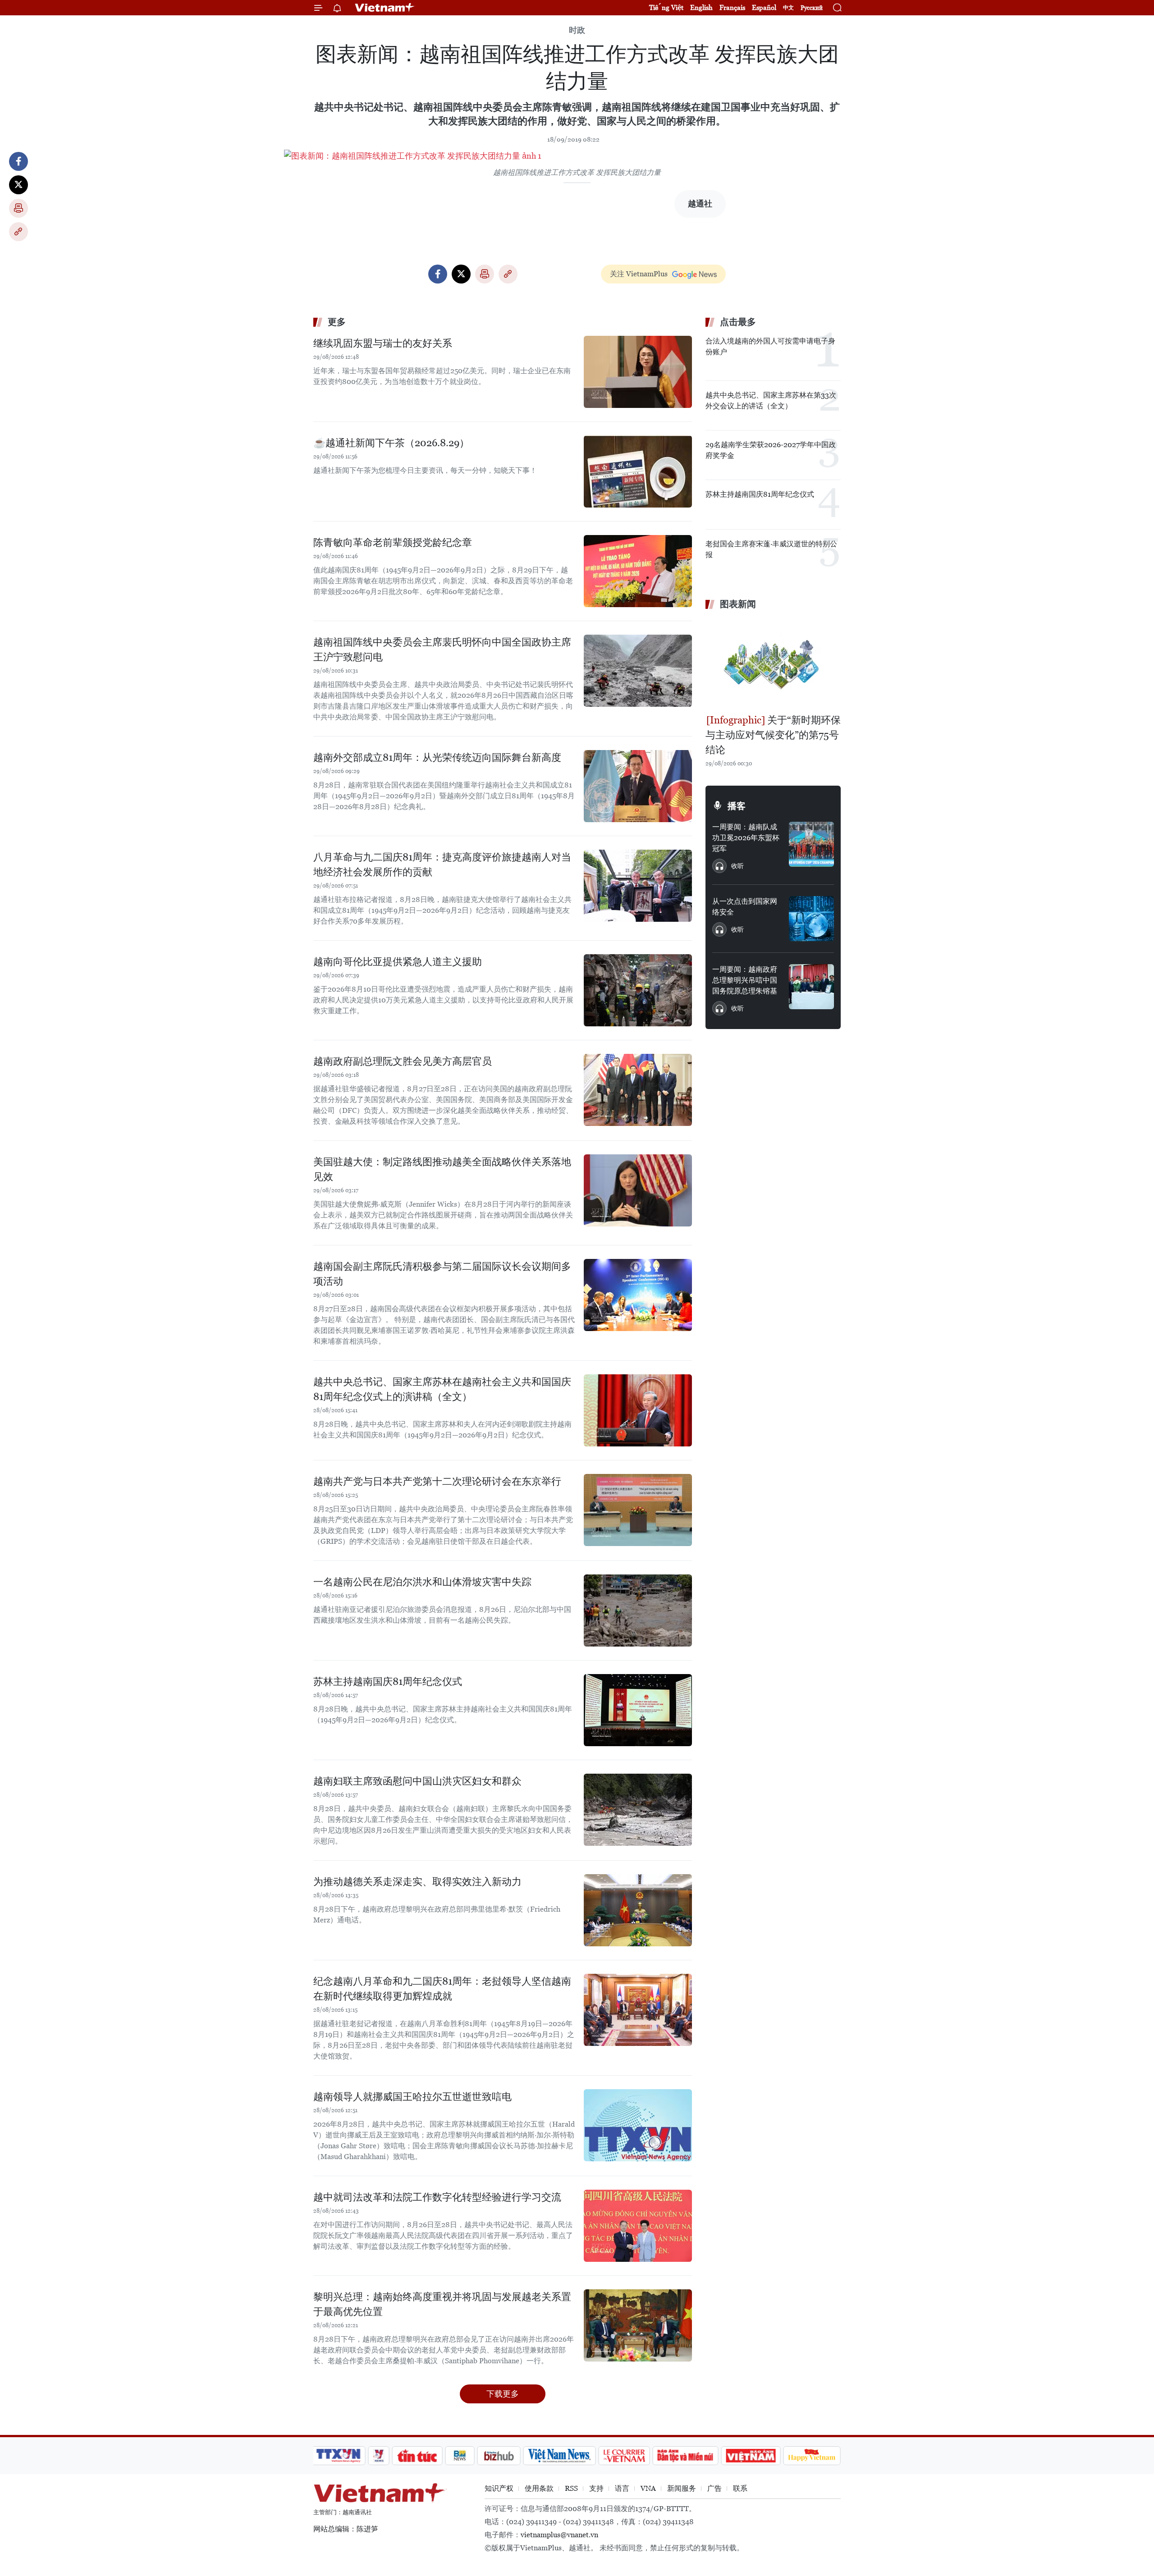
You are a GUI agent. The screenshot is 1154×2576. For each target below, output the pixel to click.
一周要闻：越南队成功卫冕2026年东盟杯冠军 (746, 838)
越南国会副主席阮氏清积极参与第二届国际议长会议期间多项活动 (442, 1274)
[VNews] (379, 2456)
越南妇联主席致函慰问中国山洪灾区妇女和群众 (417, 1781)
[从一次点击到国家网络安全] (811, 919)
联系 (740, 2488)
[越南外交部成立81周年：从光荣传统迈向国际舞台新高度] (638, 786)
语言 (622, 2488)
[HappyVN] (812, 2456)
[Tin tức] (417, 2456)
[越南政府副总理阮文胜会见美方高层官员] (638, 1090)
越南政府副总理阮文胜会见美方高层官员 (403, 1061)
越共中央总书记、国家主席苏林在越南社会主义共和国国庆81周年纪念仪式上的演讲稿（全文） (442, 1389)
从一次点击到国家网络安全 (745, 907)
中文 (788, 8)
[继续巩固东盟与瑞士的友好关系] (638, 372)
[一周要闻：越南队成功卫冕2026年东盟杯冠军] (811, 844)
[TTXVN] (339, 2456)
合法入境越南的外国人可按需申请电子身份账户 (770, 346)
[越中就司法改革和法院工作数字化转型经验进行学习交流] (638, 2226)
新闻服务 (682, 2488)
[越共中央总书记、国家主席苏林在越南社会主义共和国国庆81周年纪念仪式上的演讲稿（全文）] (638, 1410)
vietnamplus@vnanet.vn (559, 2535)
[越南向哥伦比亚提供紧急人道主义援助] (638, 990)
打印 (18, 208)
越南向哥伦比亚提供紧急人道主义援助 (398, 962)
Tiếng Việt (666, 7)
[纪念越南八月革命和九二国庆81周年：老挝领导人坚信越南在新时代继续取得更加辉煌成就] (638, 2010)
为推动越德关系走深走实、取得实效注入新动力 (417, 1882)
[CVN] (624, 2456)
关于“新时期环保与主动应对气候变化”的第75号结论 (773, 735)
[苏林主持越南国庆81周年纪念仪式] (638, 1710)
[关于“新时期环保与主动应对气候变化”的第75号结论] (773, 663)
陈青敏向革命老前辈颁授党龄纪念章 (393, 542)
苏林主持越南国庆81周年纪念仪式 (388, 1681)
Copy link (18, 232)
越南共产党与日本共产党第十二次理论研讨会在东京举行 (437, 1481)
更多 (337, 322)
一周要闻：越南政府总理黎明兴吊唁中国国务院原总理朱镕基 (745, 980)
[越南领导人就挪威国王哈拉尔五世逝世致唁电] (638, 2125)
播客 (737, 806)
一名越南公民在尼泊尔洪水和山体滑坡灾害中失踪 (422, 1582)
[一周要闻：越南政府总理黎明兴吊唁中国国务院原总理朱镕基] (811, 987)
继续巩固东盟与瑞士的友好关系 (383, 343)
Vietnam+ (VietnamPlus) (385, 8)
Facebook (18, 161)
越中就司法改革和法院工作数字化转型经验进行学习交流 (437, 2197)
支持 (596, 2488)
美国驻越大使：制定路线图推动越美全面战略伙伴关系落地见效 (442, 1169)
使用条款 (539, 2488)
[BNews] (460, 2456)
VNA (648, 2488)
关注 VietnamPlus (639, 274)
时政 (577, 30)
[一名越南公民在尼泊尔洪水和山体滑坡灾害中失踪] (638, 1611)
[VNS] (559, 2456)
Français (732, 7)
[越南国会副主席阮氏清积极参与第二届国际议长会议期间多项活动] (638, 1295)
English (701, 7)
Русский (812, 8)
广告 (714, 2488)
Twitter (18, 185)
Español (764, 7)
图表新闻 (738, 604)
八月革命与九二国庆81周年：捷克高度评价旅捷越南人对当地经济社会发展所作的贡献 (442, 865)
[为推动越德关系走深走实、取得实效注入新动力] (638, 1910)
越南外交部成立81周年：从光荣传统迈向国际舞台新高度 (437, 757)
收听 (737, 866)
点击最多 (738, 322)
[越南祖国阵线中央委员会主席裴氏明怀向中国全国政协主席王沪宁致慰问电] (638, 671)
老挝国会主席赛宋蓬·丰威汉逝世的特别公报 (771, 549)
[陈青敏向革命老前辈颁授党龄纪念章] (638, 571)
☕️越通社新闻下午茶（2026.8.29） (391, 443)
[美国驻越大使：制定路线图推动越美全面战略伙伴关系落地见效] (638, 1190)
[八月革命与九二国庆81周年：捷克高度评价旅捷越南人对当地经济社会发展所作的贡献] (638, 886)
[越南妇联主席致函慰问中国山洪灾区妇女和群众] (638, 1810)
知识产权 (499, 2488)
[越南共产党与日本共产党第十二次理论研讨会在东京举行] (638, 1510)
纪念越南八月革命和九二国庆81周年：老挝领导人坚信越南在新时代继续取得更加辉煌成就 (442, 1989)
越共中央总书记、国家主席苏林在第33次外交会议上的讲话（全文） (771, 400)
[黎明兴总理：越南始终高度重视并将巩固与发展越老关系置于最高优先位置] (638, 2325)
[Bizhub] (499, 2456)
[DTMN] (685, 2456)
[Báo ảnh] (751, 2456)
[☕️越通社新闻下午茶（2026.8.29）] (638, 471)
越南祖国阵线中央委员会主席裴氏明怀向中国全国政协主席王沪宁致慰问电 (442, 650)
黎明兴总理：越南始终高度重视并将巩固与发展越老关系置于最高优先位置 (442, 2304)
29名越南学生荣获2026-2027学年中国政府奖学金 (771, 450)
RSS (571, 2488)
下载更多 (503, 2394)
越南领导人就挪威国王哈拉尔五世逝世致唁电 (412, 2097)
